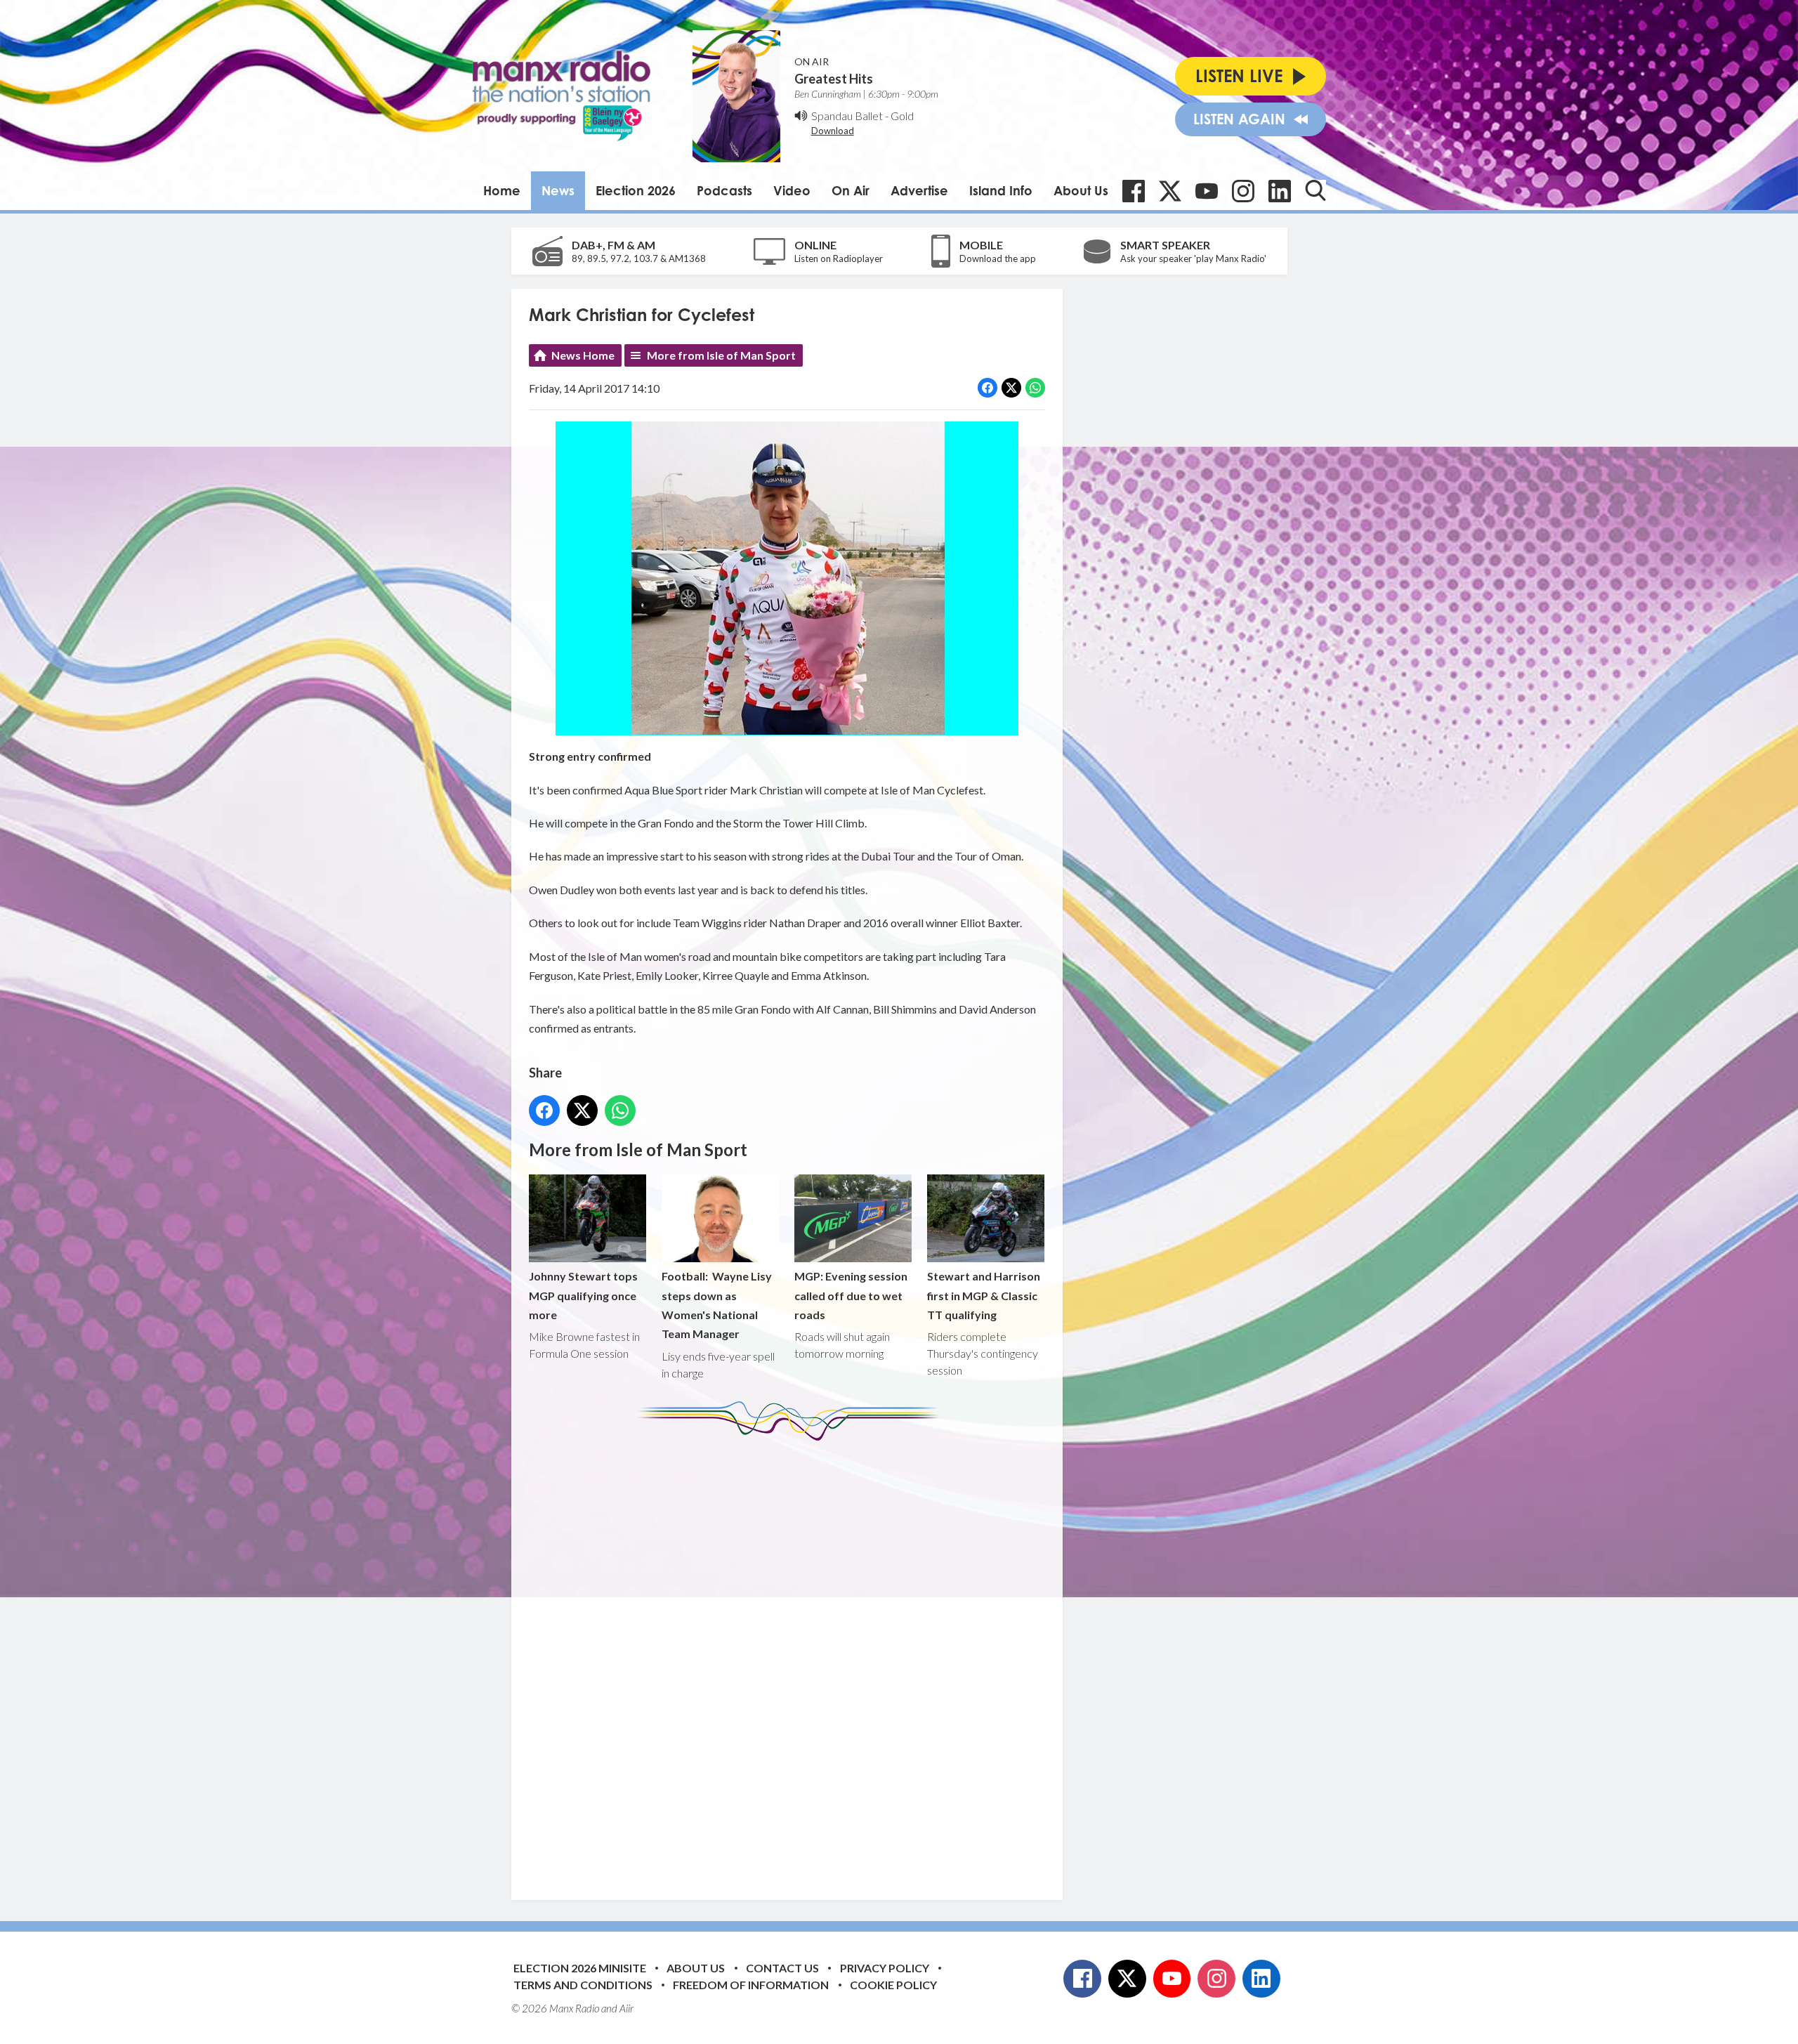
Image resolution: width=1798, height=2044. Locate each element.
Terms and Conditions (583, 1985)
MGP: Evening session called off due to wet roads (851, 1295)
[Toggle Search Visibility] (1315, 190)
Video (792, 190)
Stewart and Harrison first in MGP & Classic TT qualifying (984, 1295)
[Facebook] (1134, 191)
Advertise (919, 190)
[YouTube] (1207, 191)
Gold (902, 116)
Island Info (1001, 190)
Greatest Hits (834, 79)
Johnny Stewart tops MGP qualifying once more (583, 1295)
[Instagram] (1243, 191)
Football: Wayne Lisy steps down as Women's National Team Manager (717, 1305)
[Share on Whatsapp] (1035, 388)
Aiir (626, 2008)
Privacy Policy (885, 1968)
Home (502, 190)
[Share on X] (1011, 388)
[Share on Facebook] (987, 388)
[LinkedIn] (1280, 191)
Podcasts (724, 190)
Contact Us (782, 1968)
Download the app (998, 258)
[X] (1170, 191)
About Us (1081, 190)
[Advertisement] (792, 1660)
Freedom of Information (751, 1985)
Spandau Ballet (847, 116)
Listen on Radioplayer (839, 258)
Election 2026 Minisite (580, 1968)
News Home (583, 355)
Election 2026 (636, 190)
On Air (851, 190)
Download (833, 131)
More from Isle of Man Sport (721, 355)
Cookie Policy (893, 1985)
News (558, 190)
